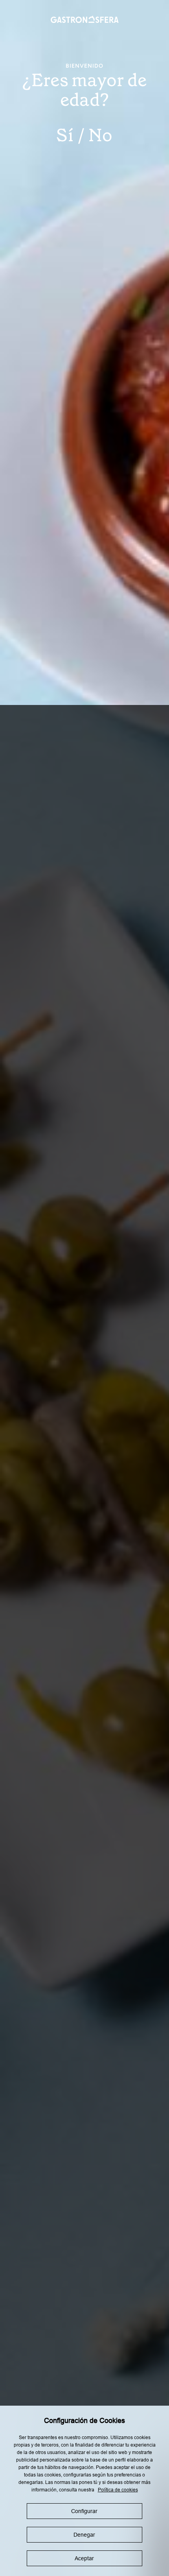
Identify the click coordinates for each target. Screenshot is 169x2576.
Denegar (84, 2535)
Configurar (84, 2511)
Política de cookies (118, 2490)
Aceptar (84, 2558)
